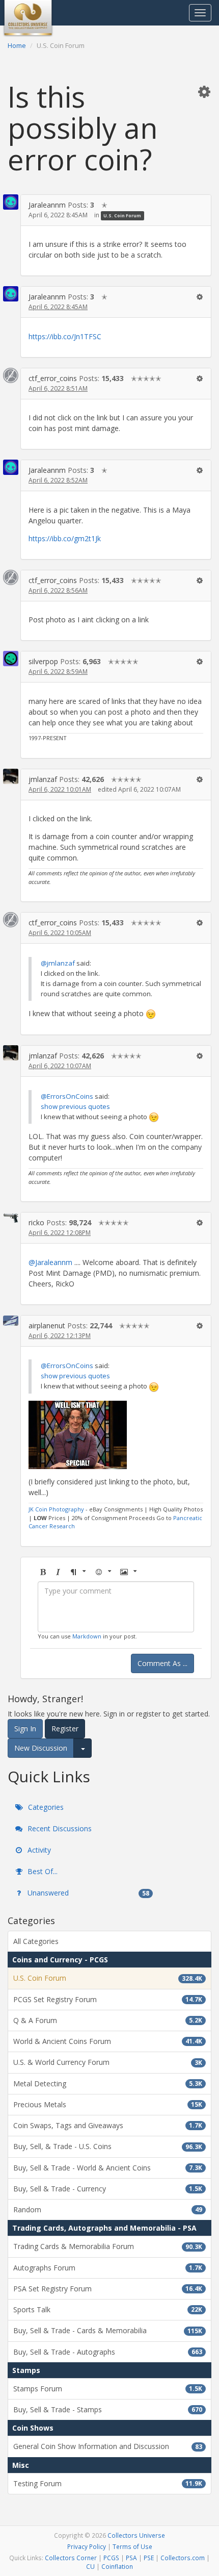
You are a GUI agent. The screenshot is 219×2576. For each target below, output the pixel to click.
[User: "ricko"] (11, 1217)
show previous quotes (75, 1106)
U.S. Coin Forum (122, 216)
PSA (131, 2558)
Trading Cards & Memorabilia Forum (108, 2246)
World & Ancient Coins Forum (108, 2041)
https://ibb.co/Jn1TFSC (65, 336)
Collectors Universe (136, 2535)
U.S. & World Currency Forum (108, 2062)
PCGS (111, 2558)
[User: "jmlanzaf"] (11, 776)
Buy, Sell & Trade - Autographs (108, 2352)
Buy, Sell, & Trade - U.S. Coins (108, 2146)
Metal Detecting (108, 2083)
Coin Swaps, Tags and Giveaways (108, 2125)
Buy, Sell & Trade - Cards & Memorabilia (108, 2330)
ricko (36, 1222)
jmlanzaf (43, 779)
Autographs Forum (108, 2268)
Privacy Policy (87, 2546)
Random (108, 2209)
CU (90, 2566)
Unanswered (87, 1893)
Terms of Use (132, 2546)
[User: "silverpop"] (11, 659)
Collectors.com (183, 2558)
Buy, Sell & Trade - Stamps (108, 2409)
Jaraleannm (47, 205)
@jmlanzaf (58, 963)
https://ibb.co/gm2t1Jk (65, 538)
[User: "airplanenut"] (11, 1321)
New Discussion (41, 1748)
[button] (204, 91)
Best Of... (42, 1871)
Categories (45, 1807)
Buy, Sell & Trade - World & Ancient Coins (108, 2168)
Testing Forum (108, 2483)
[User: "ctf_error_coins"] (11, 375)
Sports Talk (108, 2309)
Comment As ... (162, 1663)
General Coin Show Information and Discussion (108, 2446)
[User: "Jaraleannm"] (11, 202)
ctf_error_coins (53, 378)
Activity (38, 1850)
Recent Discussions (59, 1828)
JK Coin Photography (56, 1509)
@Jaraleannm (50, 1262)
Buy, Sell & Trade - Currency (108, 2189)
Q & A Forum (108, 2020)
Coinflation (117, 2566)
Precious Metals (108, 2104)
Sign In (25, 1728)
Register (65, 1728)
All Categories (36, 1941)
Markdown (87, 1636)
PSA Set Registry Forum (108, 2289)
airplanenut (47, 1325)
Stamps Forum (108, 2389)
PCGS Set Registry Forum (108, 1999)
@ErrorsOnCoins (67, 1096)
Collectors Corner (71, 2558)
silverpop (43, 661)
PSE (149, 2558)
